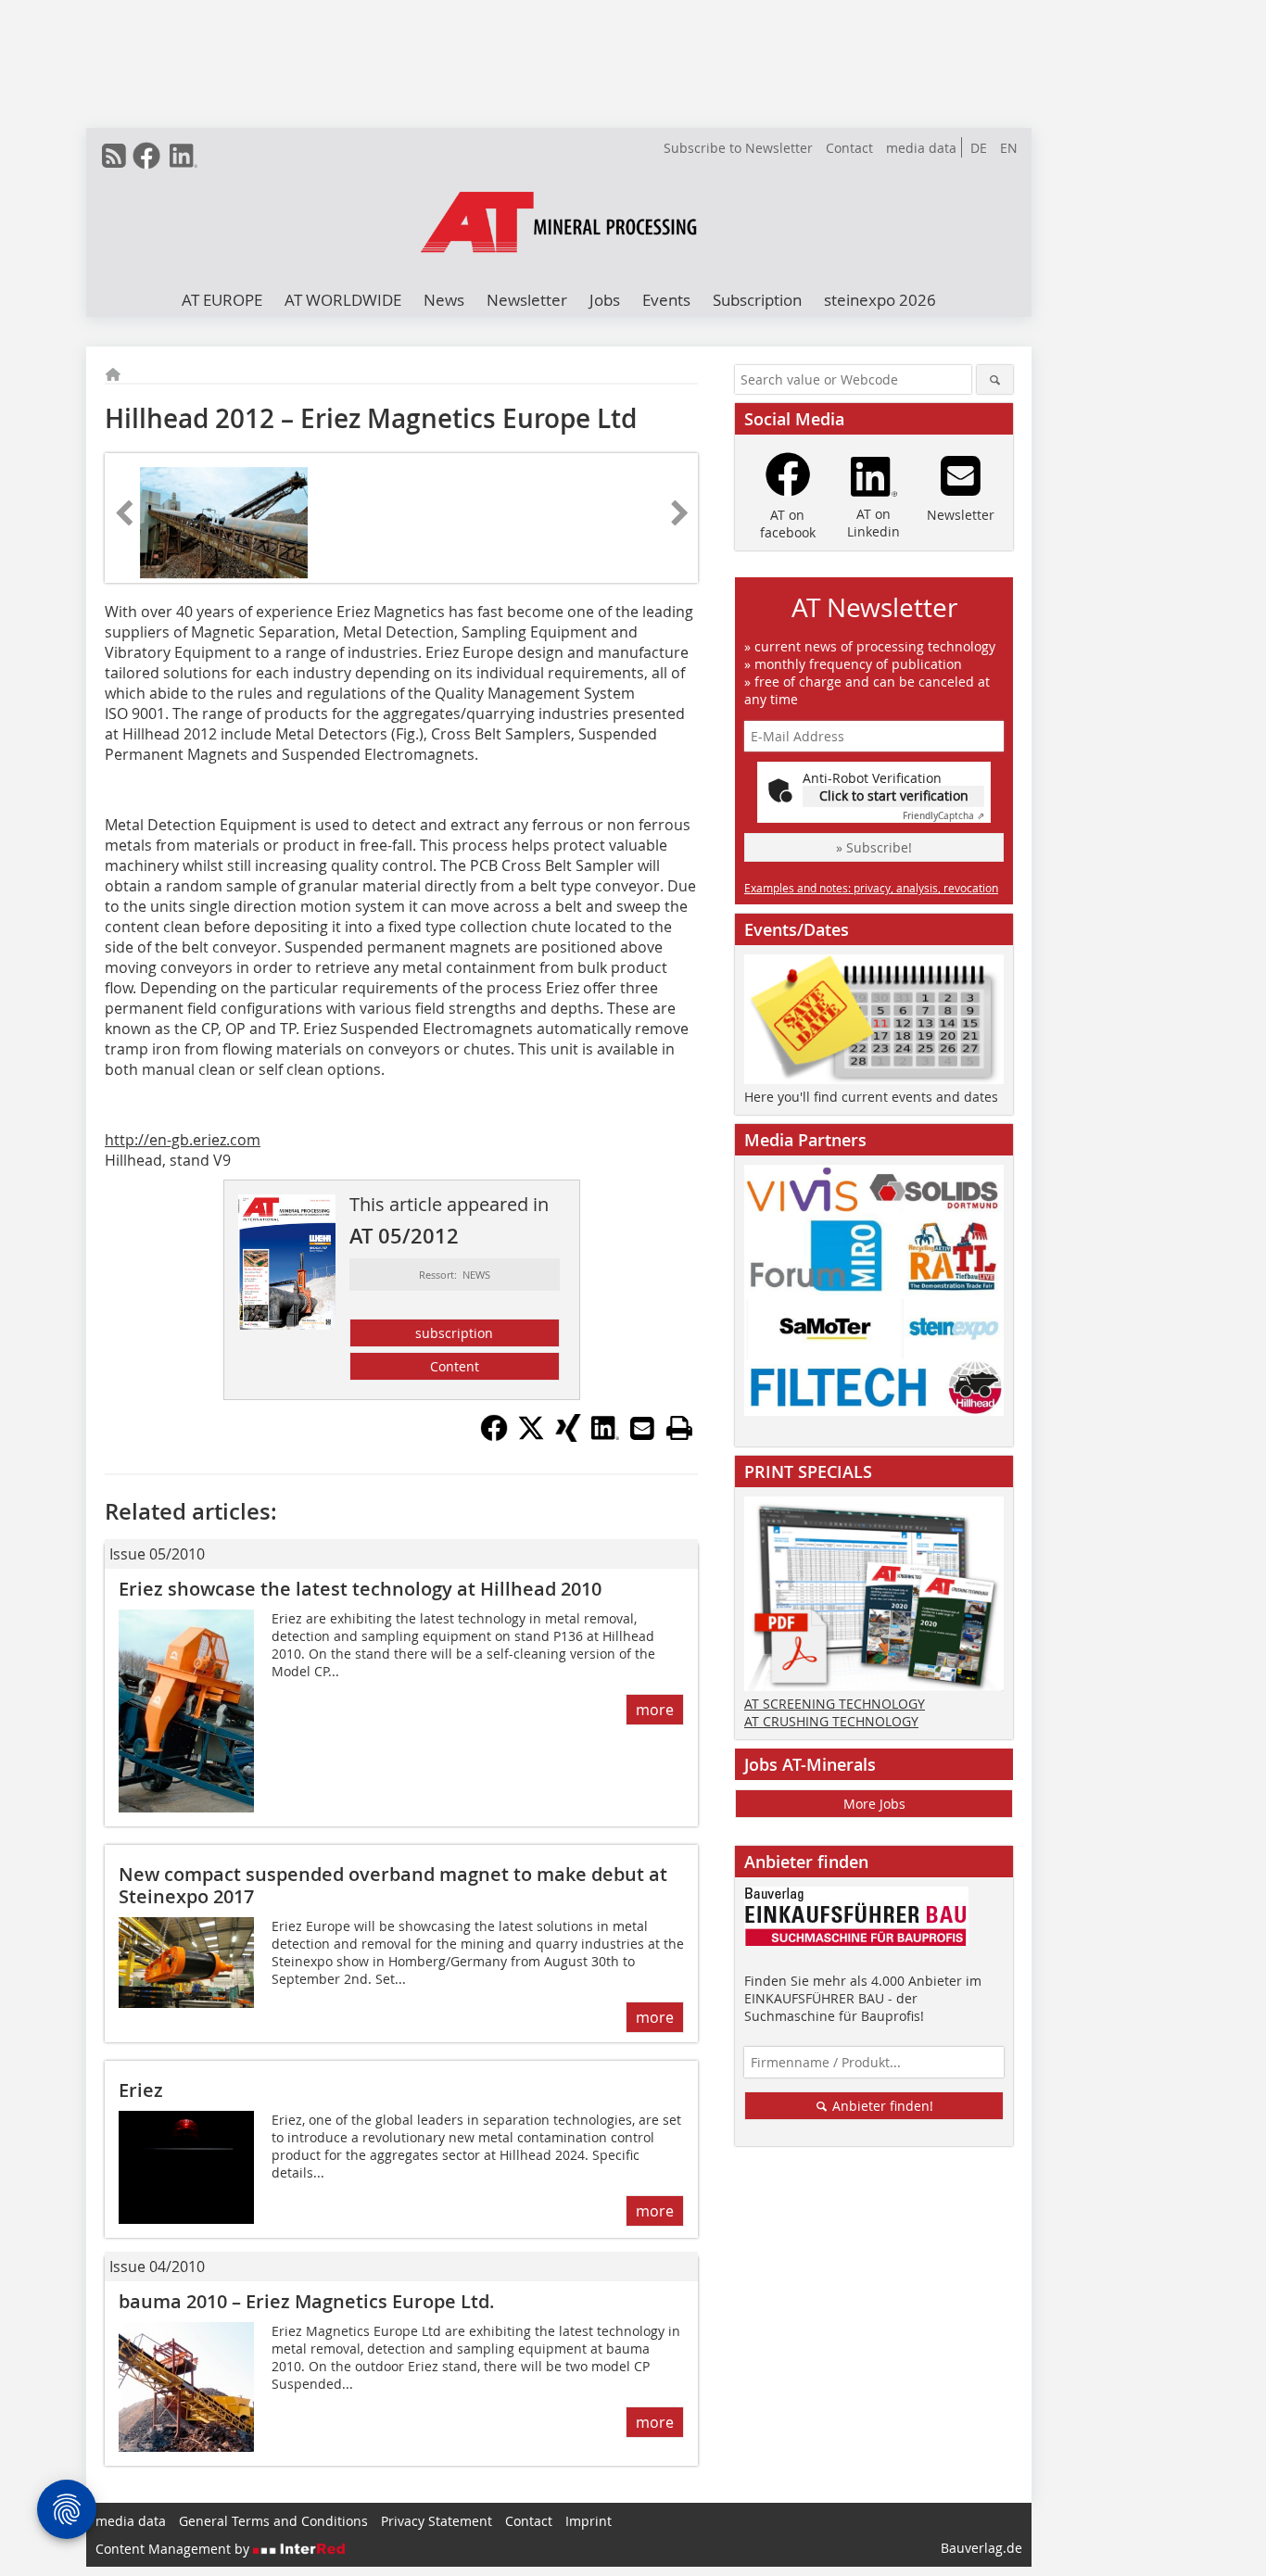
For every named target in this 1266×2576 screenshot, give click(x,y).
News (444, 300)
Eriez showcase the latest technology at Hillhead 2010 (360, 1589)
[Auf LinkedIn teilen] (605, 1436)
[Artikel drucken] (679, 1428)
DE (979, 148)
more (655, 1710)
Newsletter (527, 300)
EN (1009, 148)
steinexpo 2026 (880, 300)
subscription (454, 1333)
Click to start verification (894, 796)
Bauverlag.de (981, 2548)
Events (666, 300)
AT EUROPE (222, 300)
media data (921, 148)
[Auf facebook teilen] (494, 1436)
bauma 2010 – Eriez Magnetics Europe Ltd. (307, 2301)
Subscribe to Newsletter (738, 148)
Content (455, 1366)
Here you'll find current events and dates (871, 1097)
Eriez (141, 2090)
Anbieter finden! (881, 2106)
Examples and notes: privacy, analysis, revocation (871, 888)
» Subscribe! (874, 847)
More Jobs (874, 1804)
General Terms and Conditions (273, 2521)
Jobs (605, 300)
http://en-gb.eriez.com (183, 1140)
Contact (849, 148)
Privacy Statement (437, 2521)
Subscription (757, 300)
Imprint (589, 2521)
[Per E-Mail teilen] (642, 1428)
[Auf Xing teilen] (568, 1436)
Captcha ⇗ (943, 816)
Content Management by (174, 2549)
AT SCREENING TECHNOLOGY (835, 1704)
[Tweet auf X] (531, 1436)
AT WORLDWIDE (343, 300)
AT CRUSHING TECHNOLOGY (831, 1721)
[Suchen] (995, 379)
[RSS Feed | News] (114, 156)
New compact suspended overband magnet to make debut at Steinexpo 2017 (393, 1885)
